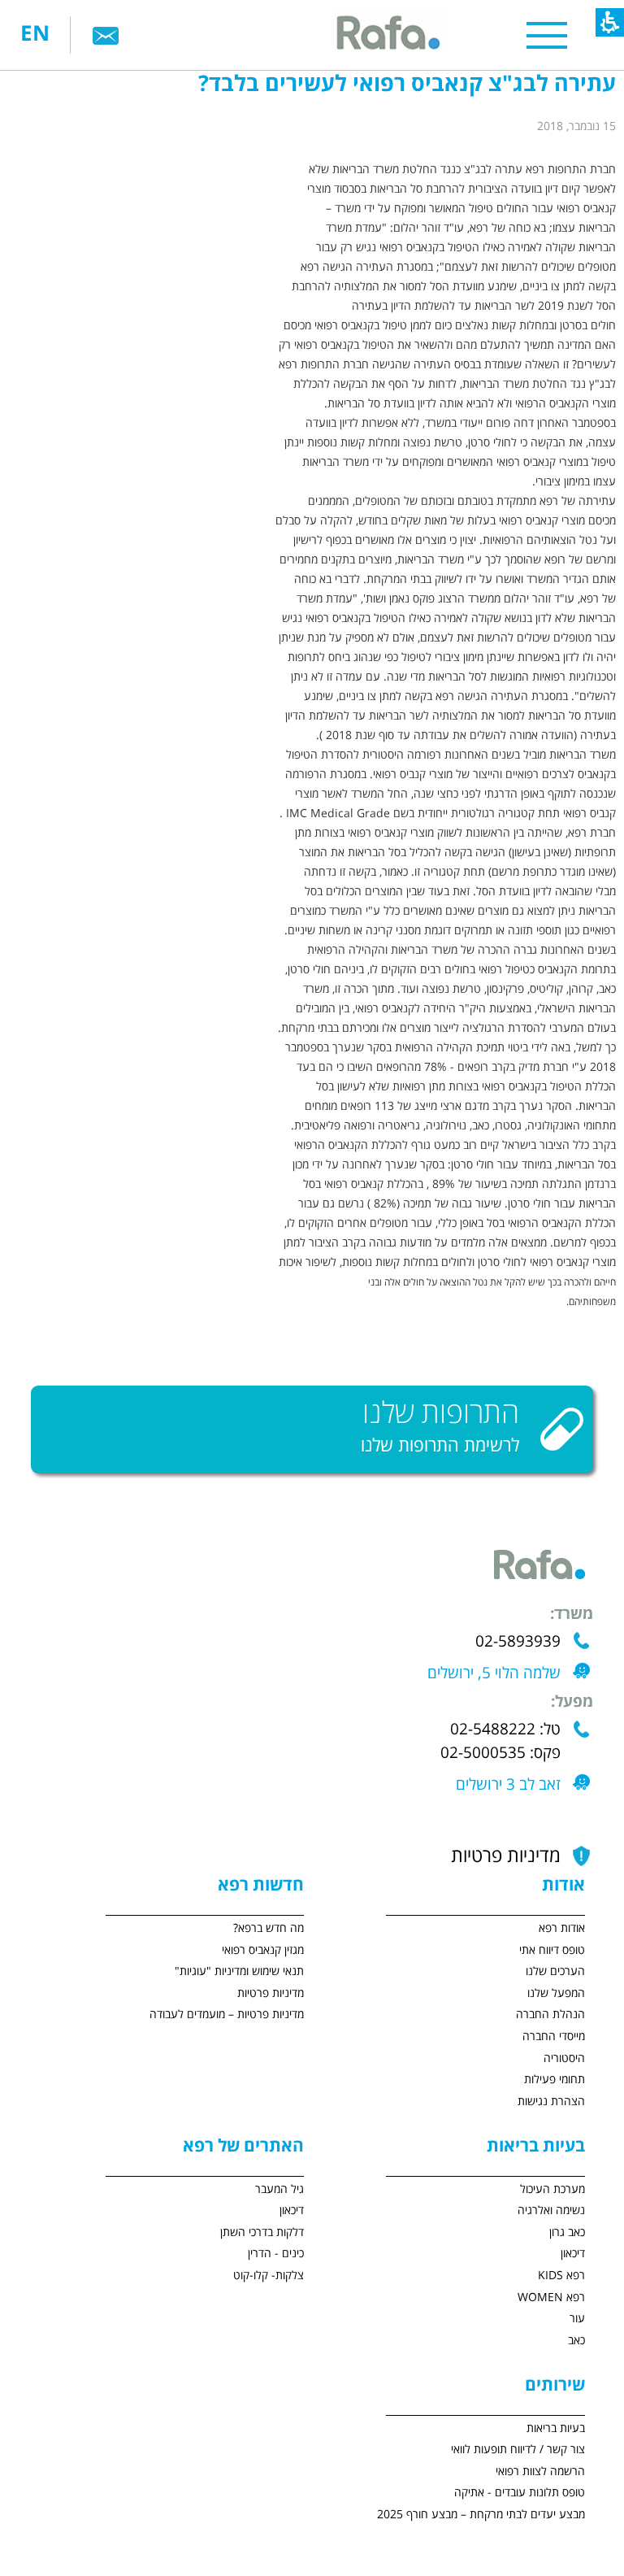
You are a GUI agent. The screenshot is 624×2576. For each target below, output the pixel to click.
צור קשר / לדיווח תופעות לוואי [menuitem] (518, 2450)
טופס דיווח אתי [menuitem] (552, 1950)
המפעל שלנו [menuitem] (556, 1993)
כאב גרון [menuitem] (567, 2232)
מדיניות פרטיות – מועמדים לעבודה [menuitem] (227, 2015)
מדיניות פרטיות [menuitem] (271, 1993)
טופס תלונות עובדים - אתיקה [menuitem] (520, 2493)
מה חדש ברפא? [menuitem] (269, 1928)
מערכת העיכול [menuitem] (552, 2189)
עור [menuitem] (577, 2319)
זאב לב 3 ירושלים (508, 1785)
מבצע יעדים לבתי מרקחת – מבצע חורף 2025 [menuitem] (481, 2515)
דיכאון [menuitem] (573, 2254)
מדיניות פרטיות (506, 1856)
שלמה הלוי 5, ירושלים (494, 1673)
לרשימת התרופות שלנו (440, 1446)
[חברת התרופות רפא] (386, 35)
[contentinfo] (453, 2250)
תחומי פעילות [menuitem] (555, 2080)
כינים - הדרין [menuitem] (276, 2254)
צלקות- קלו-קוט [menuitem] (269, 2276)
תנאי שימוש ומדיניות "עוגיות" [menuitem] (239, 1971)
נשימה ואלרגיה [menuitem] (551, 2210)
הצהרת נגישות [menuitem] (551, 2102)
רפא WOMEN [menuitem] (551, 2298)
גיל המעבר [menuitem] (279, 2189)
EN (35, 35)
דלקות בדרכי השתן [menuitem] (262, 2232)
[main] (312, 761)
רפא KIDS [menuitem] (561, 2276)
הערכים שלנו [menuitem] (555, 1971)
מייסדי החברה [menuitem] (554, 2036)
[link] (106, 35)
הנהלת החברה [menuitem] (550, 2015)
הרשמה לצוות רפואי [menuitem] (540, 2472)
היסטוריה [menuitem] (564, 2058)
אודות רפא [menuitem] (562, 1928)
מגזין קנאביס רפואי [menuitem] (263, 1950)
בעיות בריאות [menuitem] (556, 2428)
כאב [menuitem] (576, 2341)
